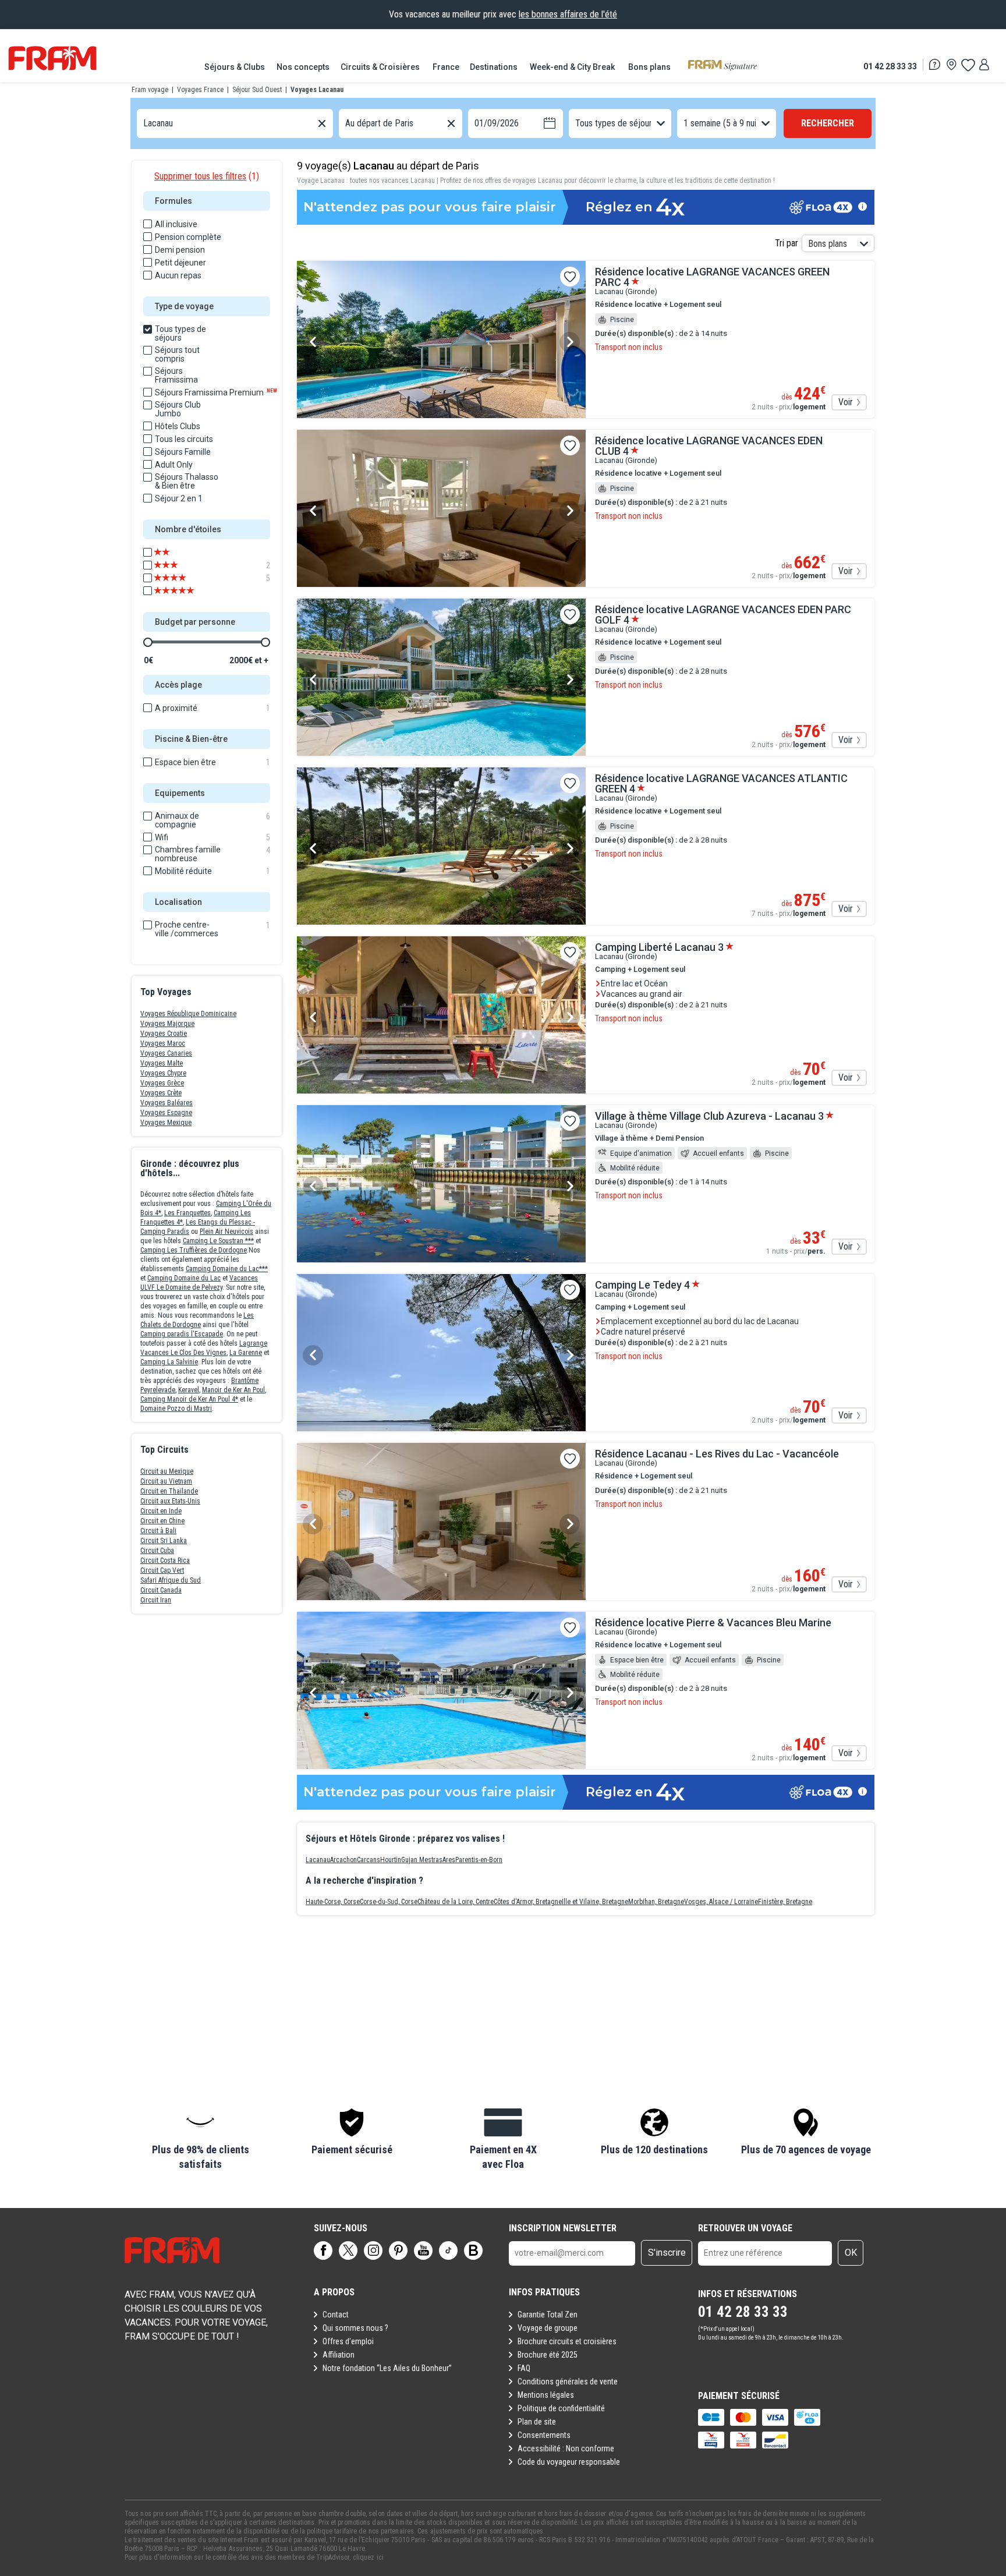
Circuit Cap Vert (162, 1570)
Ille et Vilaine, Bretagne (595, 1902)
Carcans (369, 1860)
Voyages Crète (161, 1093)
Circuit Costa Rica (165, 1561)
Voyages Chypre (163, 1073)
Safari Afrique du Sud (171, 1580)
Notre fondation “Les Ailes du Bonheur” (387, 2368)
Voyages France (200, 90)
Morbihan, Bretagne (656, 1902)
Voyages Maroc (163, 1043)
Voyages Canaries (166, 1053)
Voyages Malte (162, 1063)
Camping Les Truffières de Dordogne (194, 1250)
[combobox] (144, 124)
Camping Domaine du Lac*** (227, 1269)
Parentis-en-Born (479, 1860)
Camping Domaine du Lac (184, 1278)
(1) (207, 176)
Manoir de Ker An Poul (233, 1390)
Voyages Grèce (162, 1083)
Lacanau (318, 1860)
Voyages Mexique (166, 1123)
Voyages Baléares (167, 1103)
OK (851, 2253)
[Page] (323, 2251)
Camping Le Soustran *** (218, 1241)
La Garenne (246, 1353)
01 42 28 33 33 (890, 66)
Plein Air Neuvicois (226, 1232)
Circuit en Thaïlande (169, 1491)
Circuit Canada (161, 1590)
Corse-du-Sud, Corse (389, 1902)
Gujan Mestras (422, 1860)
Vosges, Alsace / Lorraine (721, 1902)
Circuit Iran (156, 1600)
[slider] (148, 642)
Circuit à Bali (158, 1531)
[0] (968, 65)
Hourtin (391, 1860)
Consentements (544, 2435)
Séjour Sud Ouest (257, 90)
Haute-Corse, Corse (333, 1902)
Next (570, 342)
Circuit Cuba (157, 1551)
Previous (313, 342)
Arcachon (343, 1860)
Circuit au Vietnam (166, 1481)
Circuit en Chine (162, 1521)
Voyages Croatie (164, 1034)
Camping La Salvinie (169, 1362)
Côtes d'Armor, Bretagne (528, 1902)
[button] (200, 2140)
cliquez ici (368, 2557)
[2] (182, 565)
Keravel (189, 1390)
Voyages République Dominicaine (188, 1014)
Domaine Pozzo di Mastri (176, 1409)
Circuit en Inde (161, 1511)
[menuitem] (235, 67)
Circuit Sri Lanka (164, 1541)
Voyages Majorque (167, 1024)
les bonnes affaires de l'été (568, 14)
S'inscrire (667, 2253)
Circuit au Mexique (167, 1471)
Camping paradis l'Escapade (182, 1334)
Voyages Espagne (166, 1113)
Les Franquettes (187, 1213)
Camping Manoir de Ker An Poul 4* (189, 1399)
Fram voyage (150, 90)
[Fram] (52, 58)
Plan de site (537, 2422)
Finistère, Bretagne (785, 1902)
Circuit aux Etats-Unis (170, 1501)
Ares (449, 1860)
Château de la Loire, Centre (456, 1902)
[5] (182, 578)
